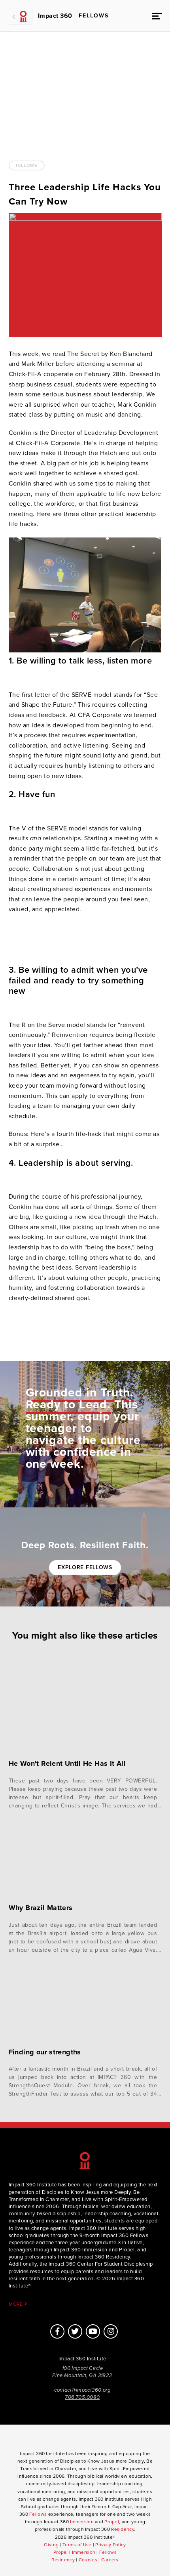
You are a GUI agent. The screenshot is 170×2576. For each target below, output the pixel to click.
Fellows (27, 165)
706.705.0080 (82, 2397)
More (17, 2304)
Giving (51, 2545)
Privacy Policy (110, 2545)
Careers (110, 2560)
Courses (88, 2560)
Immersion (82, 2522)
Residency (123, 2529)
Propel (112, 2522)
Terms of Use (77, 2545)
